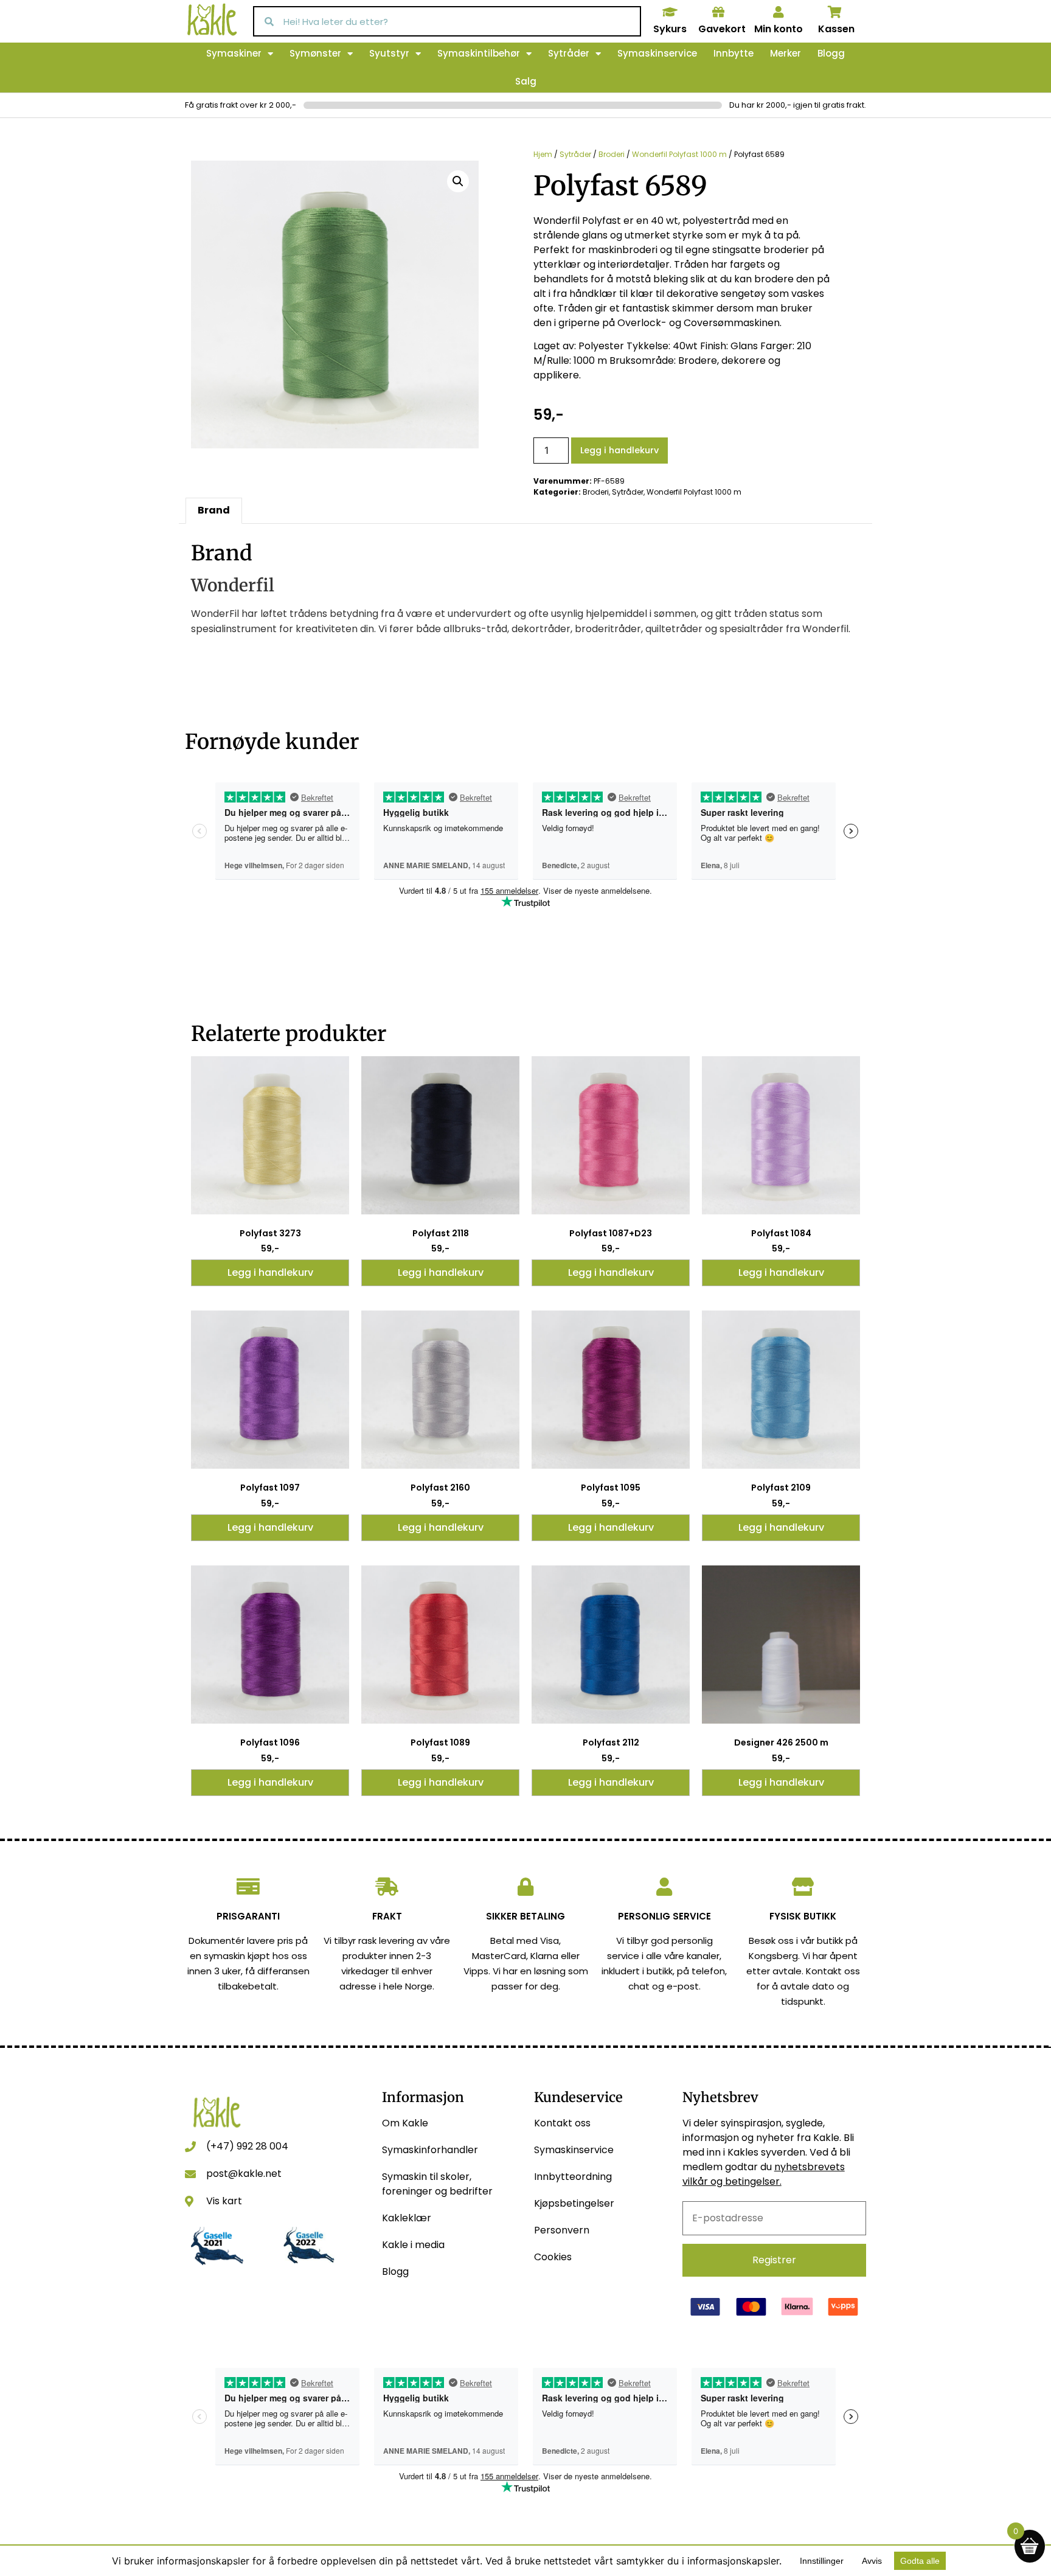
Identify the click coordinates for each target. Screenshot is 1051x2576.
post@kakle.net (244, 2174)
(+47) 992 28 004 (247, 2146)
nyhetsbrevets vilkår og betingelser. (764, 2174)
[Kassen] (835, 12)
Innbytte (734, 53)
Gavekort (722, 29)
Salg (526, 81)
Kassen (836, 29)
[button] (458, 181)
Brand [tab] (214, 510)
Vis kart (224, 2201)
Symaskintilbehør (479, 53)
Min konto (779, 29)
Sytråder (569, 53)
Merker (786, 53)
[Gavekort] (718, 12)
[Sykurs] (670, 12)
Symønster (315, 53)
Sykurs (670, 29)
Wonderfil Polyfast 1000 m (679, 154)
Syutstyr (389, 53)
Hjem (543, 154)
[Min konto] (779, 12)
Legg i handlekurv (619, 450)
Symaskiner (234, 53)
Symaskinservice (657, 53)
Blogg (831, 53)
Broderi (612, 154)
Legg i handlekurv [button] (270, 1272)
